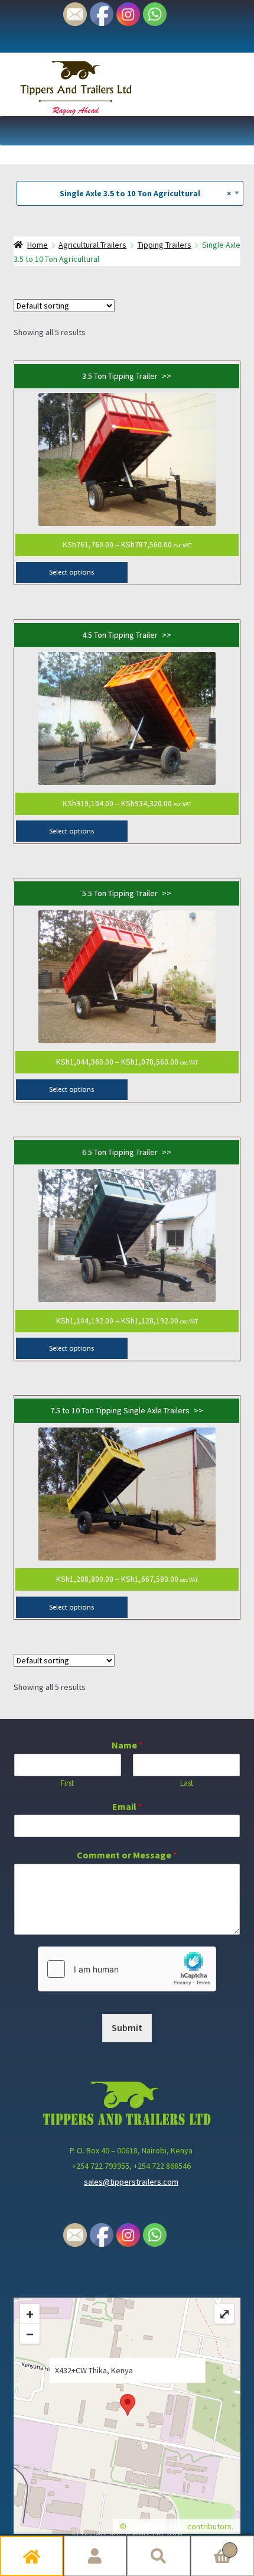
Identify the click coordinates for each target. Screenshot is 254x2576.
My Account (96, 2556)
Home (32, 2556)
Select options (71, 572)
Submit (127, 2027)
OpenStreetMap (157, 2526)
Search (159, 2556)
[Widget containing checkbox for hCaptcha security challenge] (127, 1969)
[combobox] (130, 193)
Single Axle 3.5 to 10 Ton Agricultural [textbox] (140, 193)
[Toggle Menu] (239, 131)
